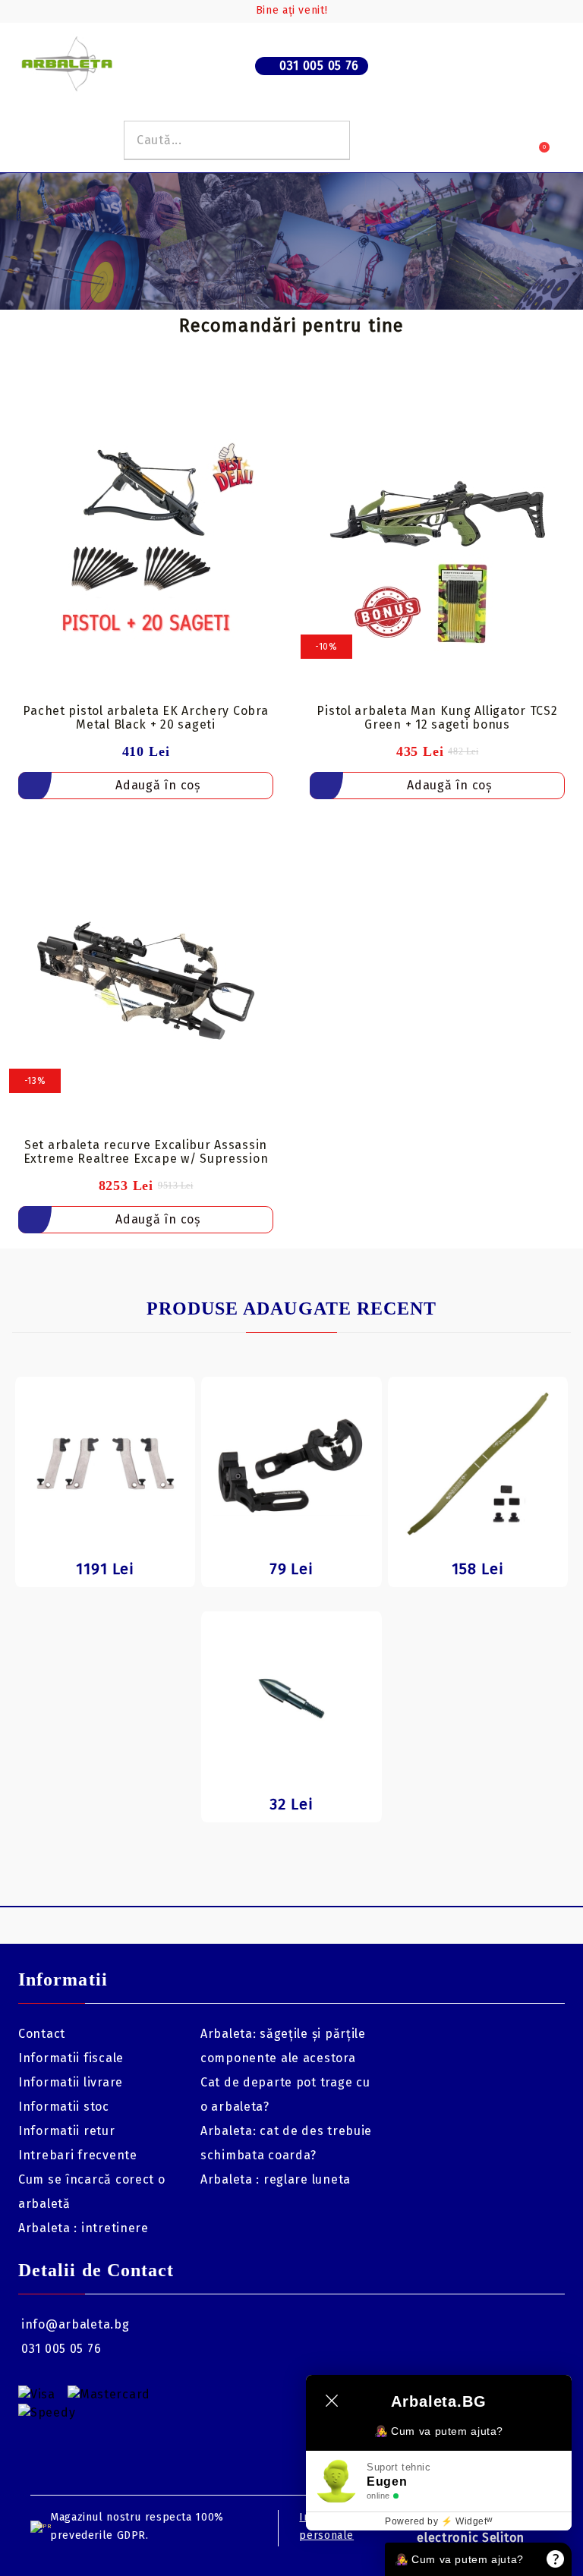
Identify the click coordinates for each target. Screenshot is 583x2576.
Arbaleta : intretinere (84, 2228)
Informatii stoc (64, 2107)
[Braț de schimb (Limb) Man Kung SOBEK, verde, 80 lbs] (478, 1464)
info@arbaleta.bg (76, 2324)
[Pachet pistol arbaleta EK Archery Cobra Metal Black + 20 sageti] (146, 546)
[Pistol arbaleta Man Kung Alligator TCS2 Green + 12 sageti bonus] (437, 546)
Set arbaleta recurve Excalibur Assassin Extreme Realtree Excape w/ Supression (146, 1152)
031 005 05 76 (319, 66)
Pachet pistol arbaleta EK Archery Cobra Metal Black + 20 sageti (145, 718)
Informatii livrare (71, 2082)
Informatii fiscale (71, 2058)
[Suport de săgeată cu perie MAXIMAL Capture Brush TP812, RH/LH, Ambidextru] (291, 1464)
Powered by (439, 2521)
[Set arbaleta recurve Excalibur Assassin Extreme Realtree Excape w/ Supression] (146, 981)
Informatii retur (67, 2131)
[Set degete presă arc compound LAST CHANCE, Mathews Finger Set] (105, 1464)
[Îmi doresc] (271, 408)
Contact (42, 2034)
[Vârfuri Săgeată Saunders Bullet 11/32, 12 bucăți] (291, 1698)
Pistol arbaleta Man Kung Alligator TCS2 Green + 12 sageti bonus (437, 718)
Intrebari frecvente (78, 2155)
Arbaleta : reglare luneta (276, 2179)
